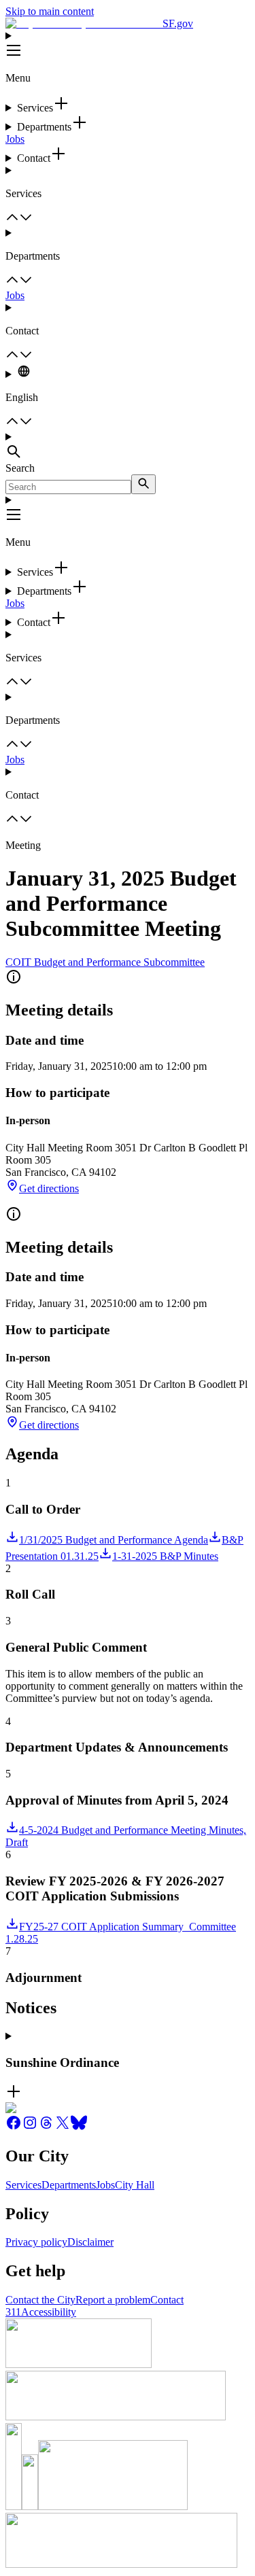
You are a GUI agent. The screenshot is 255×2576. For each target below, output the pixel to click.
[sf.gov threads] (46, 2127)
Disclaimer (90, 2242)
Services (23, 2185)
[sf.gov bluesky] (79, 2127)
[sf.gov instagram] (30, 2127)
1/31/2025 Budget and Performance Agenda (114, 1540)
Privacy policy (36, 2242)
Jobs (15, 139)
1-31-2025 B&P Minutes (165, 1556)
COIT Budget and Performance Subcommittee (105, 962)
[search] (143, 484)
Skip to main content (50, 11)
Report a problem (113, 2300)
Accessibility (49, 2312)
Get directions (49, 1188)
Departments (69, 2185)
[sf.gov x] (63, 2127)
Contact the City (40, 2300)
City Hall (135, 2185)
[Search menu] (128, 447)
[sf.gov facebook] (14, 2127)
